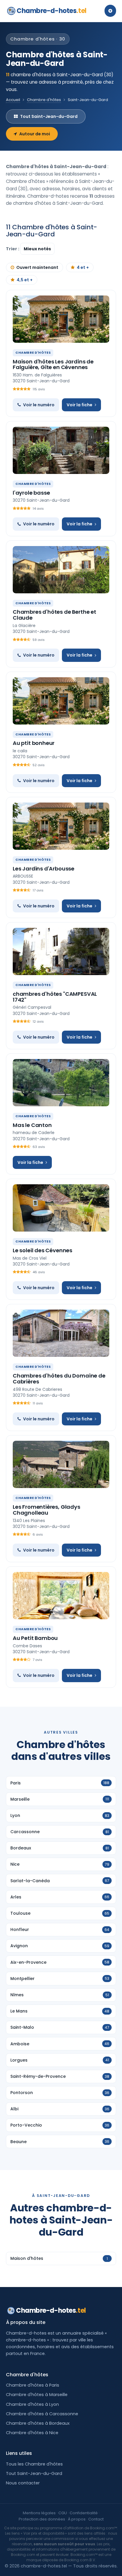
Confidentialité (84, 2513)
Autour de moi (35, 134)
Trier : (13, 249)
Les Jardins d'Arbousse (44, 869)
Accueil (13, 100)
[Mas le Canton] (61, 1083)
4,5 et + (25, 280)
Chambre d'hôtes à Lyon (32, 2404)
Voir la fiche (80, 405)
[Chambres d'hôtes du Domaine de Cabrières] (61, 1333)
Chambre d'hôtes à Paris (33, 2385)
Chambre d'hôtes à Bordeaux (38, 2423)
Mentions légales (39, 2513)
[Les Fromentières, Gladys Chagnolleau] (61, 1464)
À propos (77, 2519)
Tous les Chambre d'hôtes (34, 2464)
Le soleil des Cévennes (42, 1250)
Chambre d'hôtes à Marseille (37, 2395)
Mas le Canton (32, 1125)
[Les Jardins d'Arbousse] (61, 826)
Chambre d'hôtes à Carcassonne (42, 2414)
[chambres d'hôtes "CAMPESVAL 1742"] (61, 951)
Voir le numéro (39, 405)
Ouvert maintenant (37, 267)
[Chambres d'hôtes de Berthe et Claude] (61, 570)
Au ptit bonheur (34, 743)
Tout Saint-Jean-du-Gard (49, 116)
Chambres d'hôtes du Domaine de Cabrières (59, 1379)
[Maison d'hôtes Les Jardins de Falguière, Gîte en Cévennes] (61, 319)
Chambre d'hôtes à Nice (32, 2433)
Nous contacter (23, 2483)
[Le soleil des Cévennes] (61, 1208)
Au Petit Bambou (35, 1638)
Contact (96, 2519)
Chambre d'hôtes (44, 100)
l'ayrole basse (31, 493)
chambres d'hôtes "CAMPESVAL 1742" (55, 997)
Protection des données (42, 2519)
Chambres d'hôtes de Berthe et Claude (54, 615)
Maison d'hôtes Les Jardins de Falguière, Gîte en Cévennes (53, 364)
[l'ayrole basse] (61, 450)
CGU (63, 2513)
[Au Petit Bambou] (61, 1596)
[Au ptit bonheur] (61, 701)
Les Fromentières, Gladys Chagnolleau (46, 1510)
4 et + (83, 267)
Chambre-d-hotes (52, 11)
